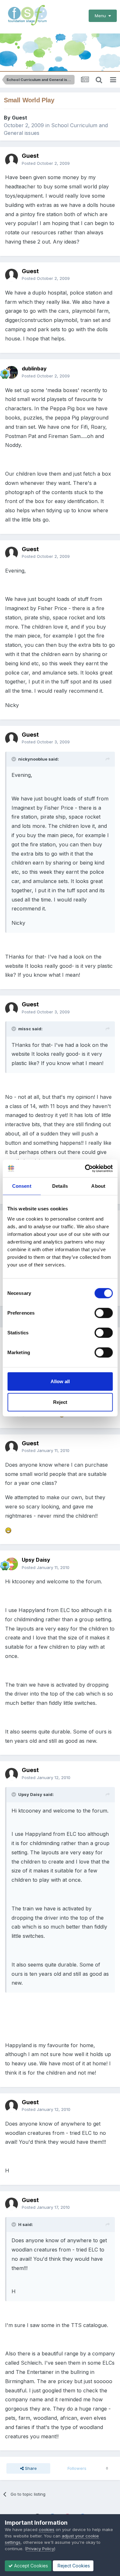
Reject (60, 1402)
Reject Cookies (73, 2566)
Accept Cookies (30, 2566)
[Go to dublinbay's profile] (12, 372)
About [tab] (98, 1186)
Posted (46, 163)
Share (30, 2468)
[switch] (104, 1313)
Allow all (60, 1381)
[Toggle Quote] (14, 759)
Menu (102, 16)
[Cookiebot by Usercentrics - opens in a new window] (85, 1168)
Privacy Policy (40, 2549)
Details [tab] (60, 1186)
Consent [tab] (22, 1186)
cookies (47, 2529)
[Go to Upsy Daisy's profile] (12, 1564)
